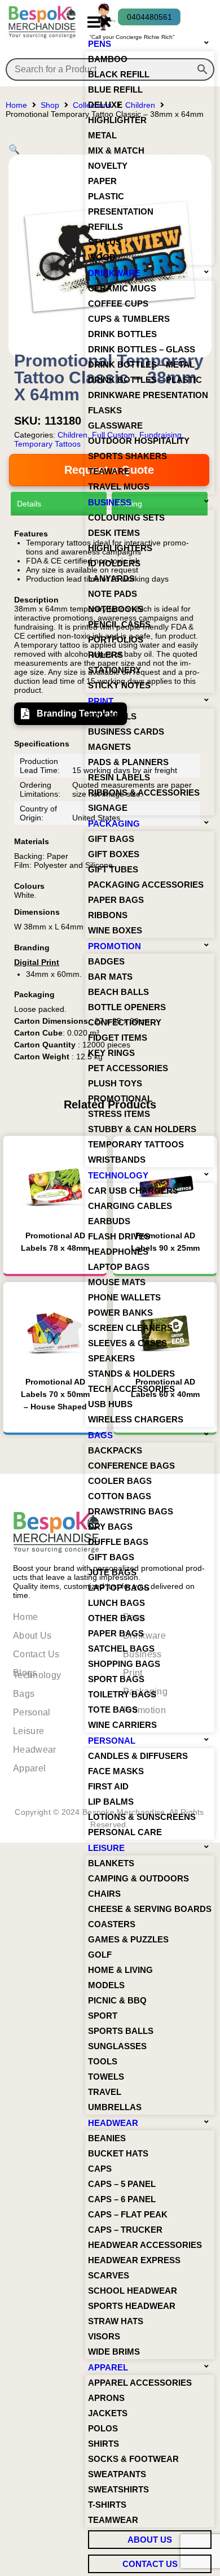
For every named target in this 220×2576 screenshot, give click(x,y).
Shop (50, 105)
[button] (99, 22)
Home (16, 105)
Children (72, 435)
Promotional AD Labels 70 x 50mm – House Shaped (55, 1394)
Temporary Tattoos (47, 444)
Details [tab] (29, 504)
